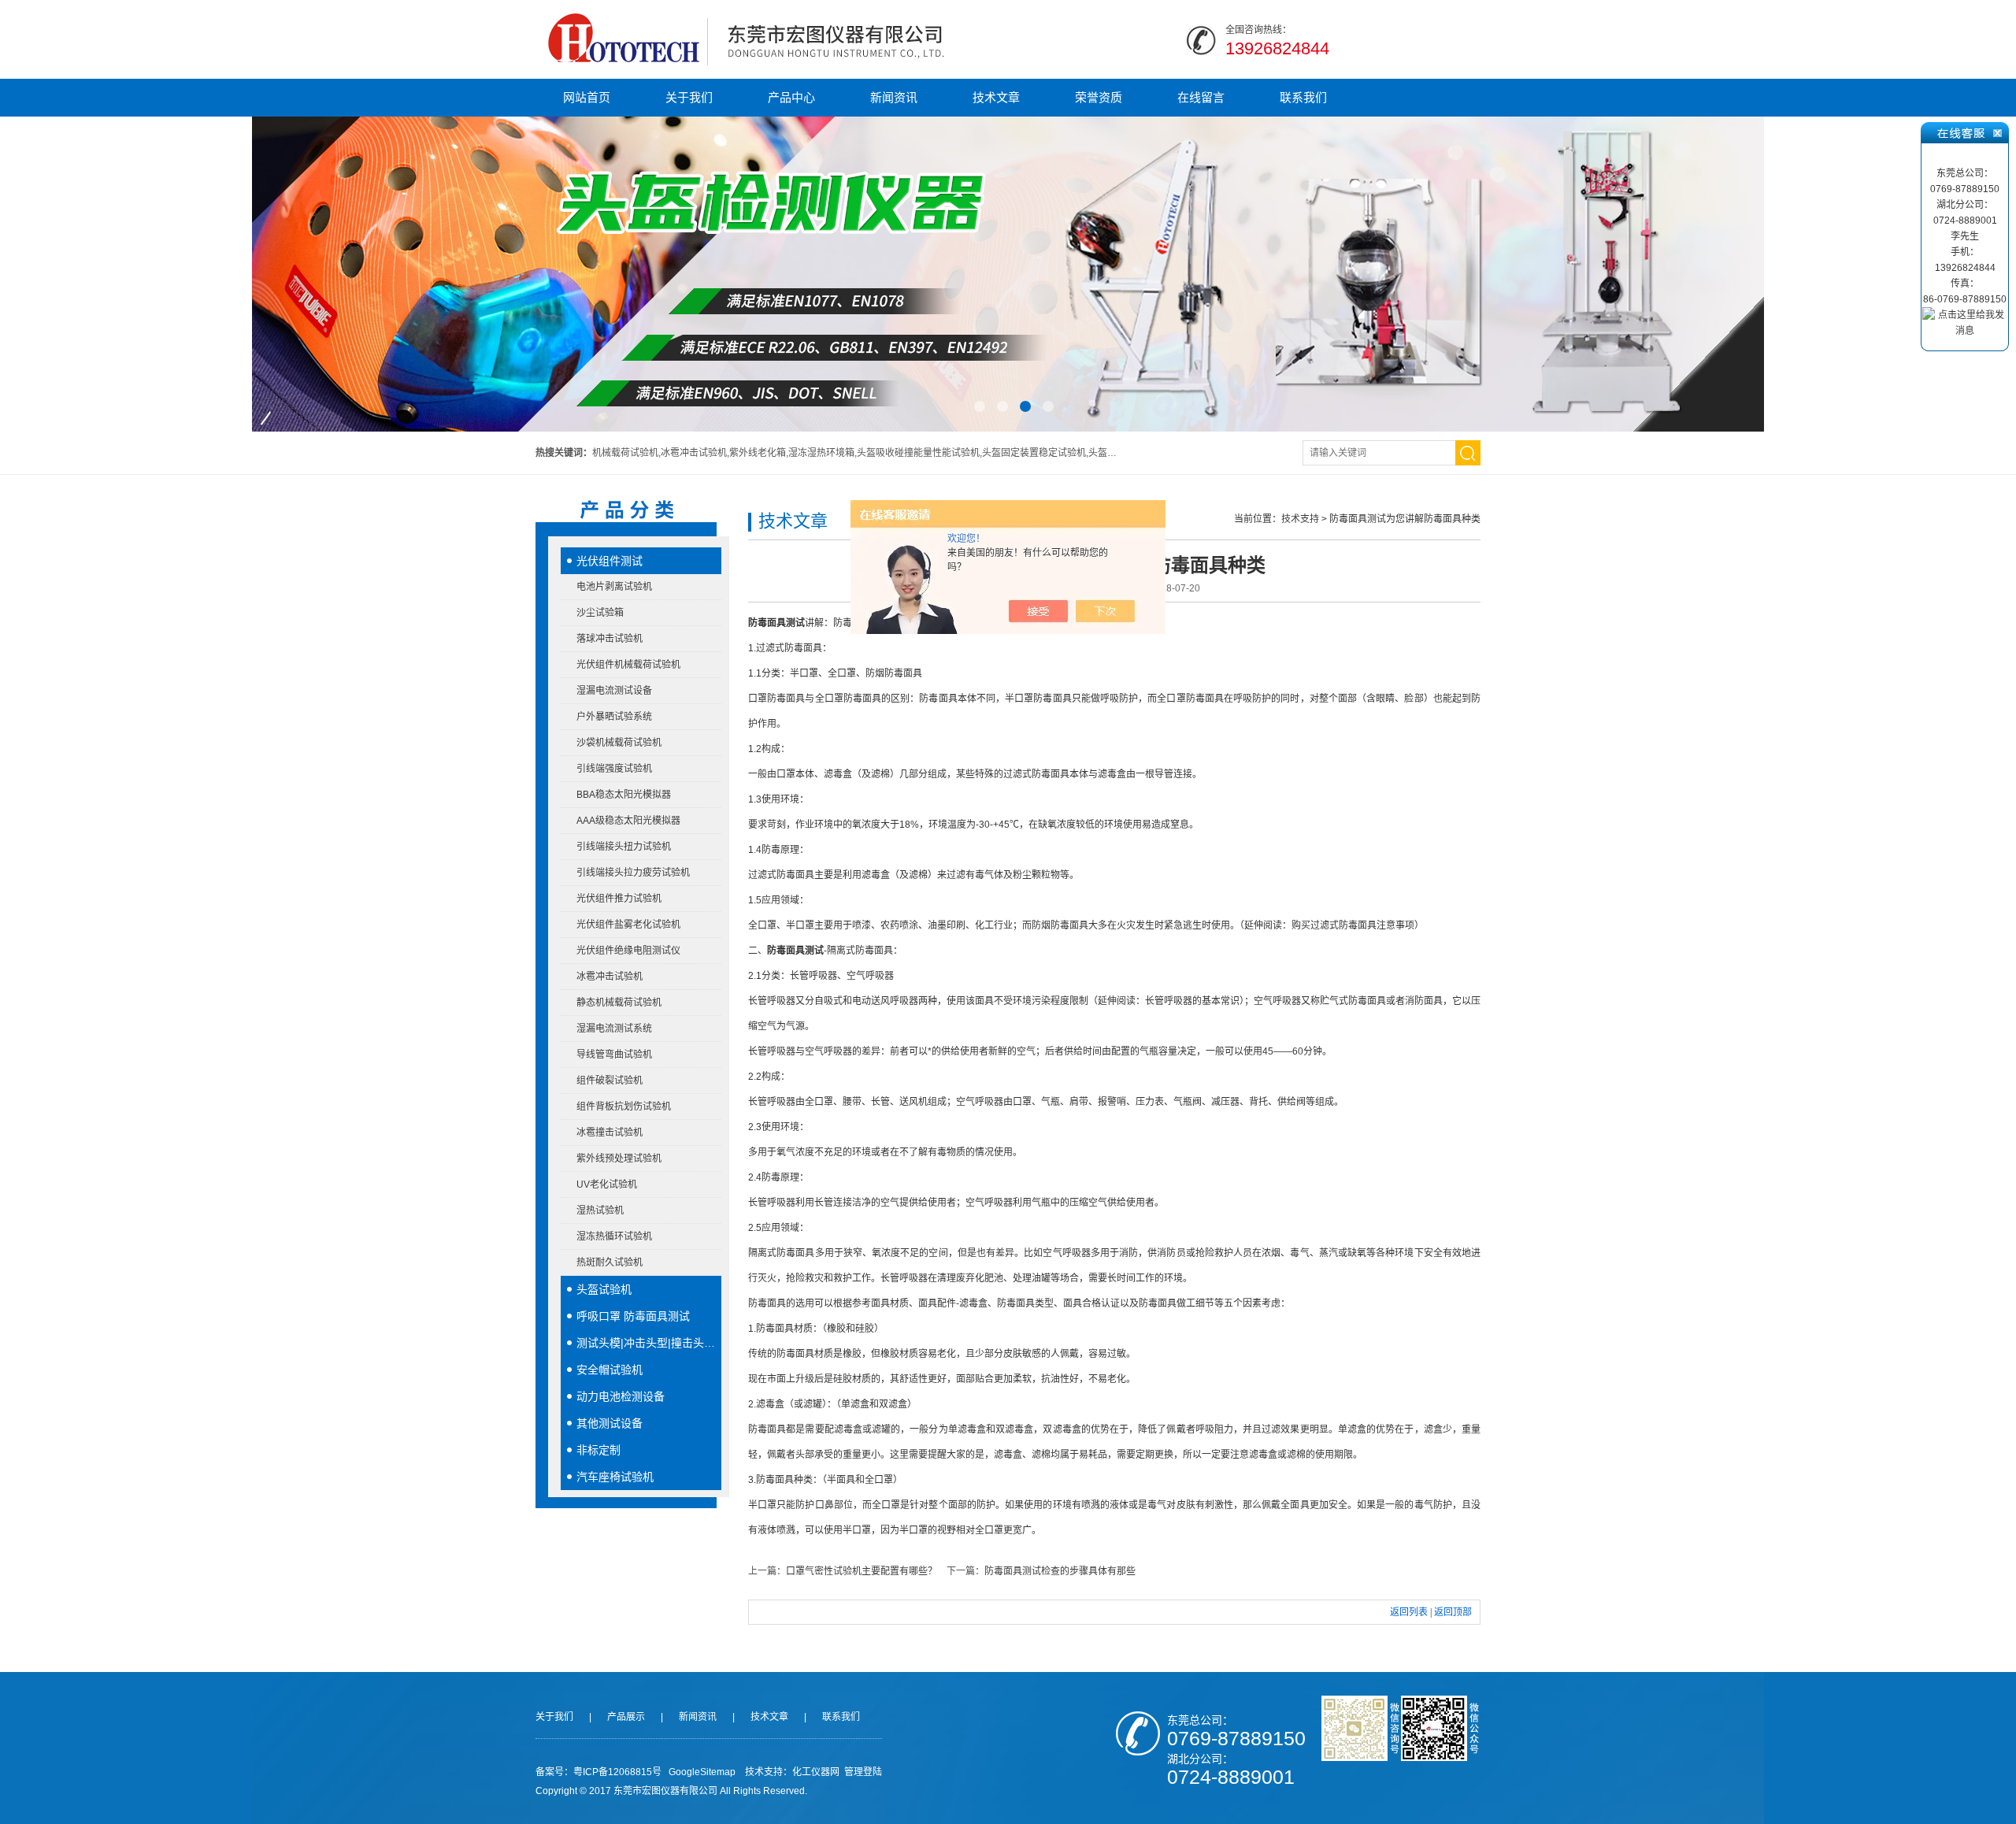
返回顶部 (1453, 1612)
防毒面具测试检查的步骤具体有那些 (1060, 1571)
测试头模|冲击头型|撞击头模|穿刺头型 (649, 1343)
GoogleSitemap (702, 1772)
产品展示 (626, 1717)
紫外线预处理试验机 (619, 1159)
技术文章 (996, 97)
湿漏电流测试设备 (614, 691)
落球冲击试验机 (610, 639)
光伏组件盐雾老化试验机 (628, 925)
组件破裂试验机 (610, 1081)
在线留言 (1201, 97)
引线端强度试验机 (614, 769)
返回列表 (1409, 1612)
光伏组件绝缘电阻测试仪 (628, 951)
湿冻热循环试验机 (614, 1236)
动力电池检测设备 (621, 1396)
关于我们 (689, 97)
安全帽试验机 (610, 1370)
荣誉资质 (1099, 97)
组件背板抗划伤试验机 (624, 1107)
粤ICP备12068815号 (617, 1772)
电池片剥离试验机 (614, 587)
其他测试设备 (610, 1423)
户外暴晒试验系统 (614, 717)
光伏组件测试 (610, 561)
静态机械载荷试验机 (619, 1003)
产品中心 (791, 97)
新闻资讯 (894, 97)
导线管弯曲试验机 (614, 1055)
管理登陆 (863, 1772)
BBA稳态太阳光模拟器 (624, 795)
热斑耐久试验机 (610, 1262)
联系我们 (1303, 97)
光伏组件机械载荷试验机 (628, 665)
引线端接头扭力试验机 (624, 847)
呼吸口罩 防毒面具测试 (633, 1316)
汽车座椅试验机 (615, 1477)
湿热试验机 (600, 1210)
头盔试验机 (604, 1289)
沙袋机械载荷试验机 (619, 743)
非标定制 (598, 1450)
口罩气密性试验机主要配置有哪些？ (862, 1571)
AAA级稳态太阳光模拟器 (628, 821)
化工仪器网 (816, 1772)
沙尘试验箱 (600, 613)
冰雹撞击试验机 (610, 1133)
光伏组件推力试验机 (619, 899)
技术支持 (1300, 519)
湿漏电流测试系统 (614, 1029)
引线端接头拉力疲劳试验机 (633, 873)
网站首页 (587, 97)
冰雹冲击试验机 (610, 977)
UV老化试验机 (607, 1184)
